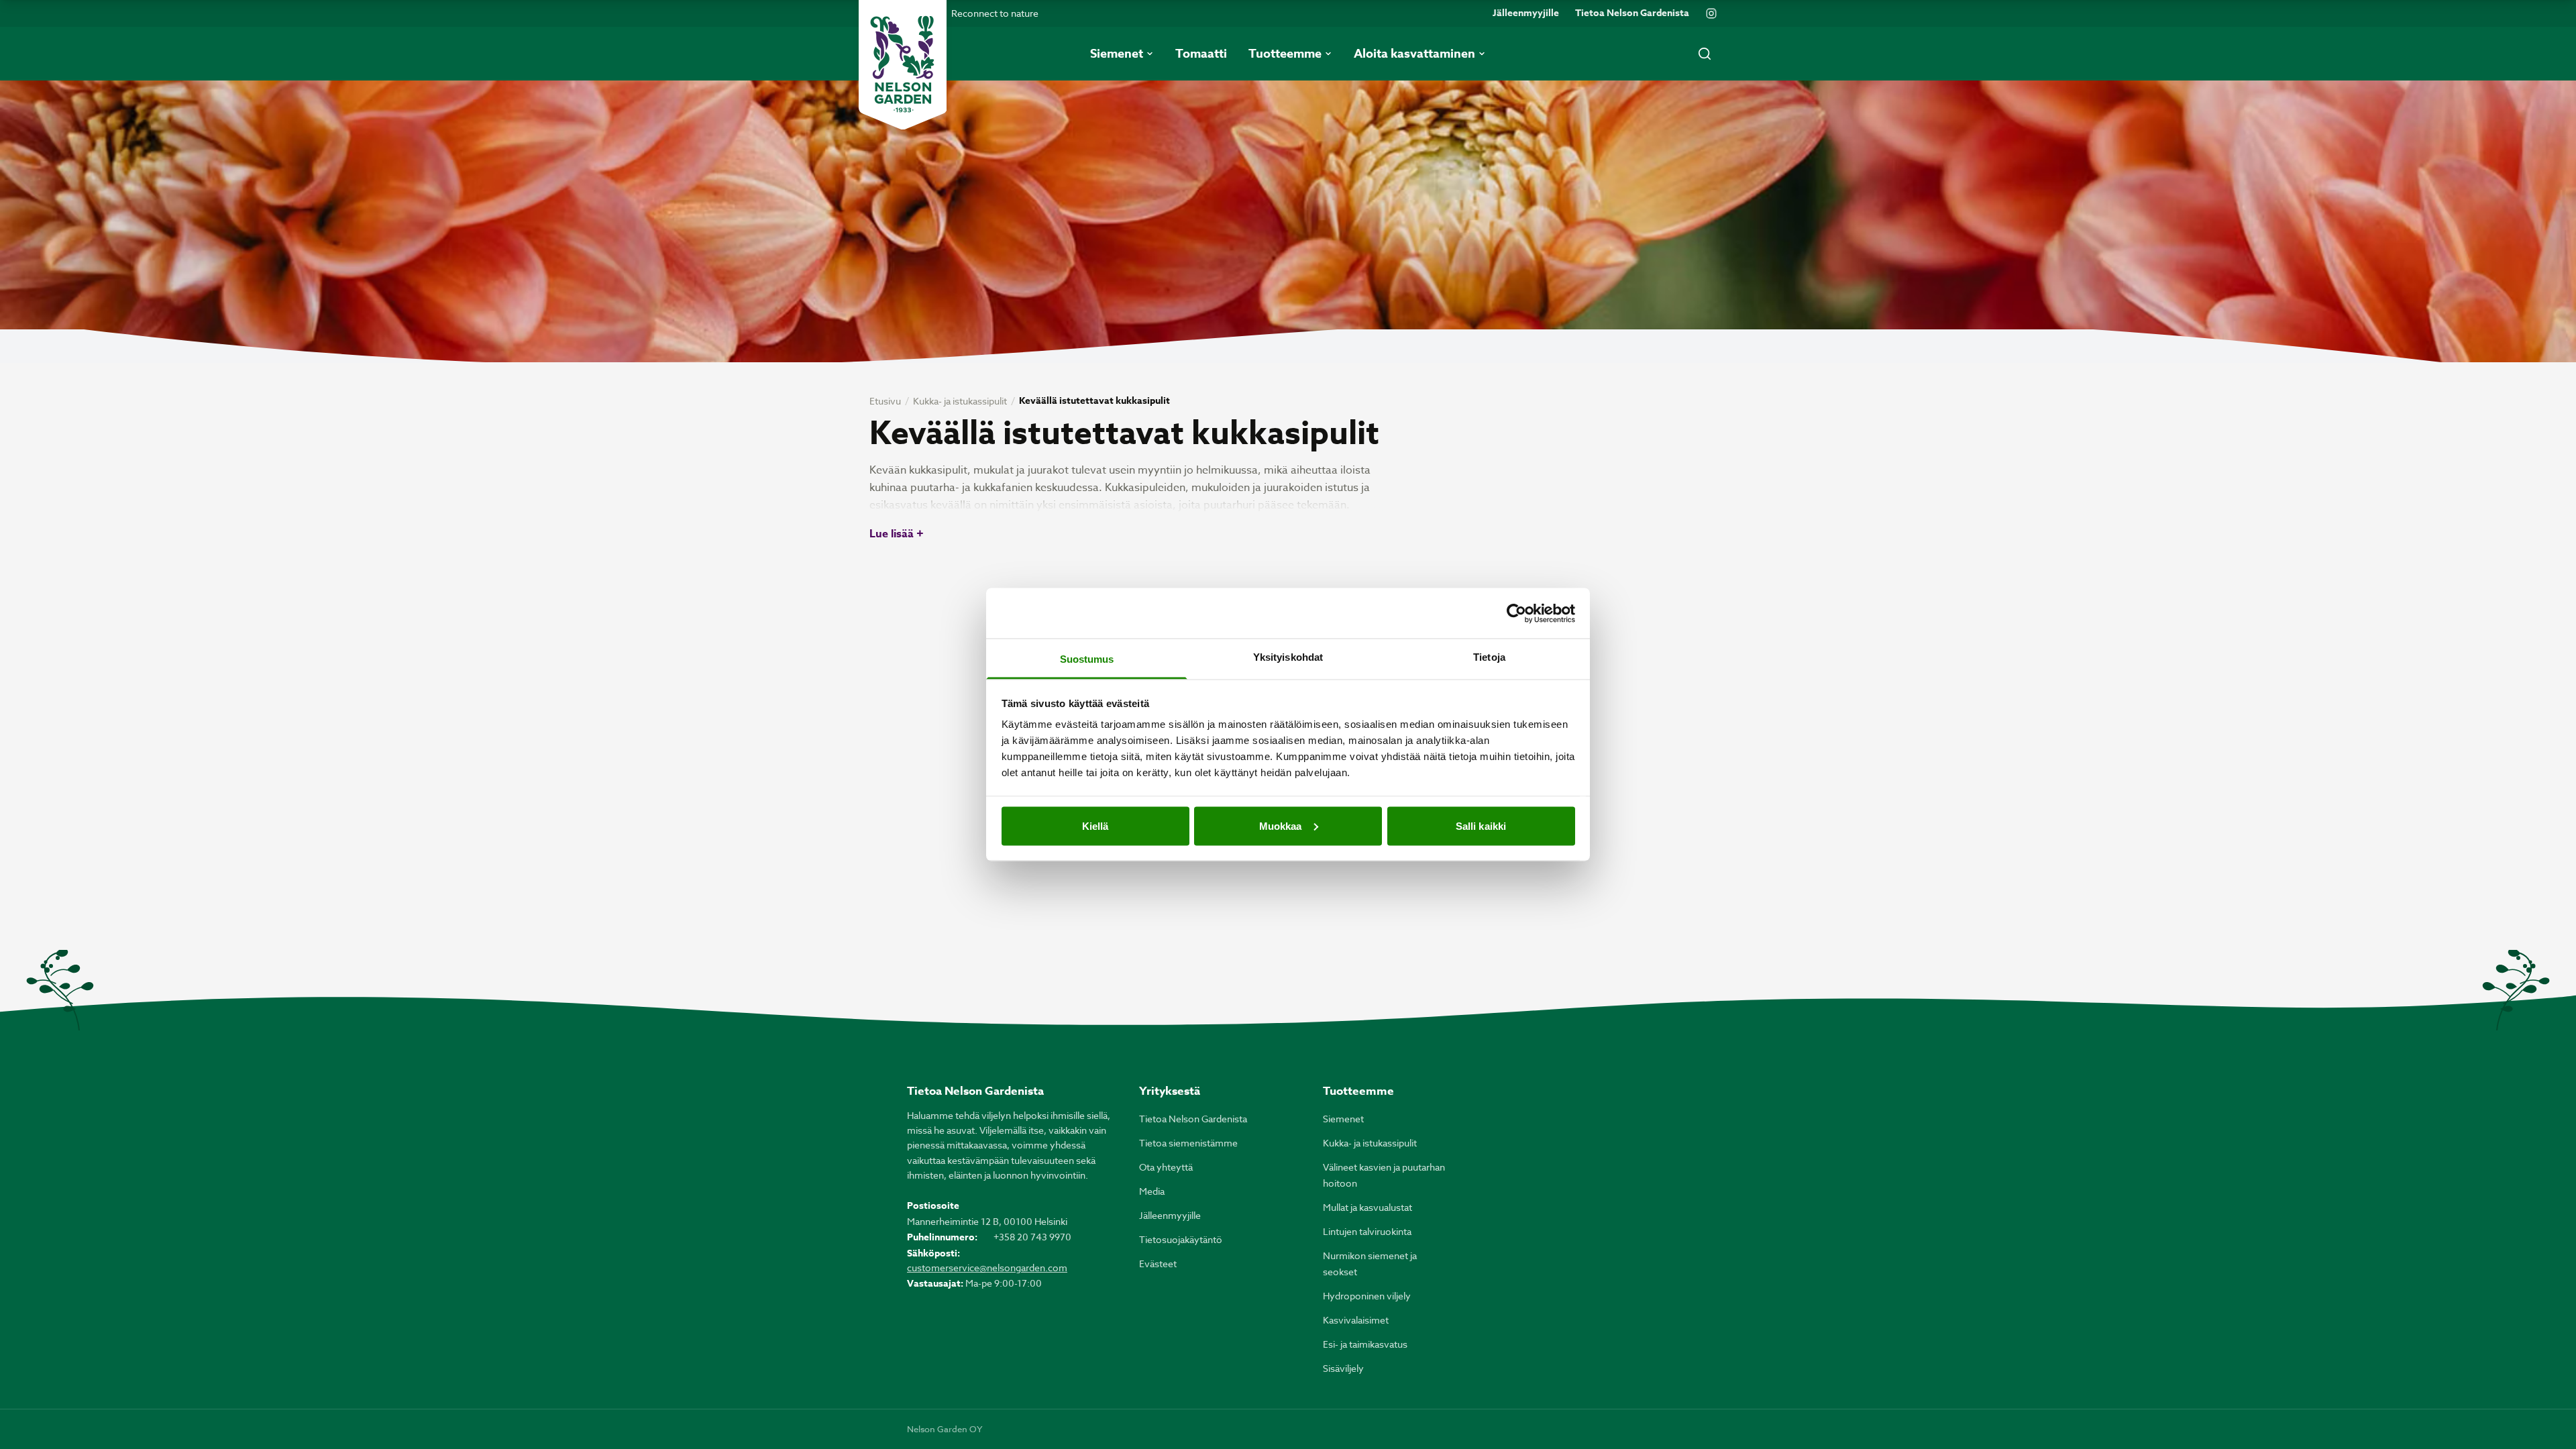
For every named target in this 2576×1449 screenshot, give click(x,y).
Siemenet (1343, 1119)
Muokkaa (1281, 825)
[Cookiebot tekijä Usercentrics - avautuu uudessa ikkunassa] (1516, 613)
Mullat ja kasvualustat (1367, 1207)
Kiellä (1095, 825)
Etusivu (885, 401)
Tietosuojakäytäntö (1181, 1239)
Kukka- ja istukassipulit (960, 401)
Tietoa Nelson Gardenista (1632, 13)
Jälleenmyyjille (1526, 13)
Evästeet (1158, 1264)
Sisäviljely (1343, 1368)
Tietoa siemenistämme (1188, 1143)
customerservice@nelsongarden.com (987, 1268)
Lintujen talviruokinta (1367, 1231)
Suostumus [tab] (1087, 659)
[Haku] (1705, 54)
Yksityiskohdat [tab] (1288, 657)
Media (1152, 1191)
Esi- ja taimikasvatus (1365, 1344)
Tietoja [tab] (1489, 657)
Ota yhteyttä (1166, 1167)
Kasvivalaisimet (1356, 1320)
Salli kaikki (1481, 825)
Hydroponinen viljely (1367, 1296)
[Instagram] (1711, 13)
